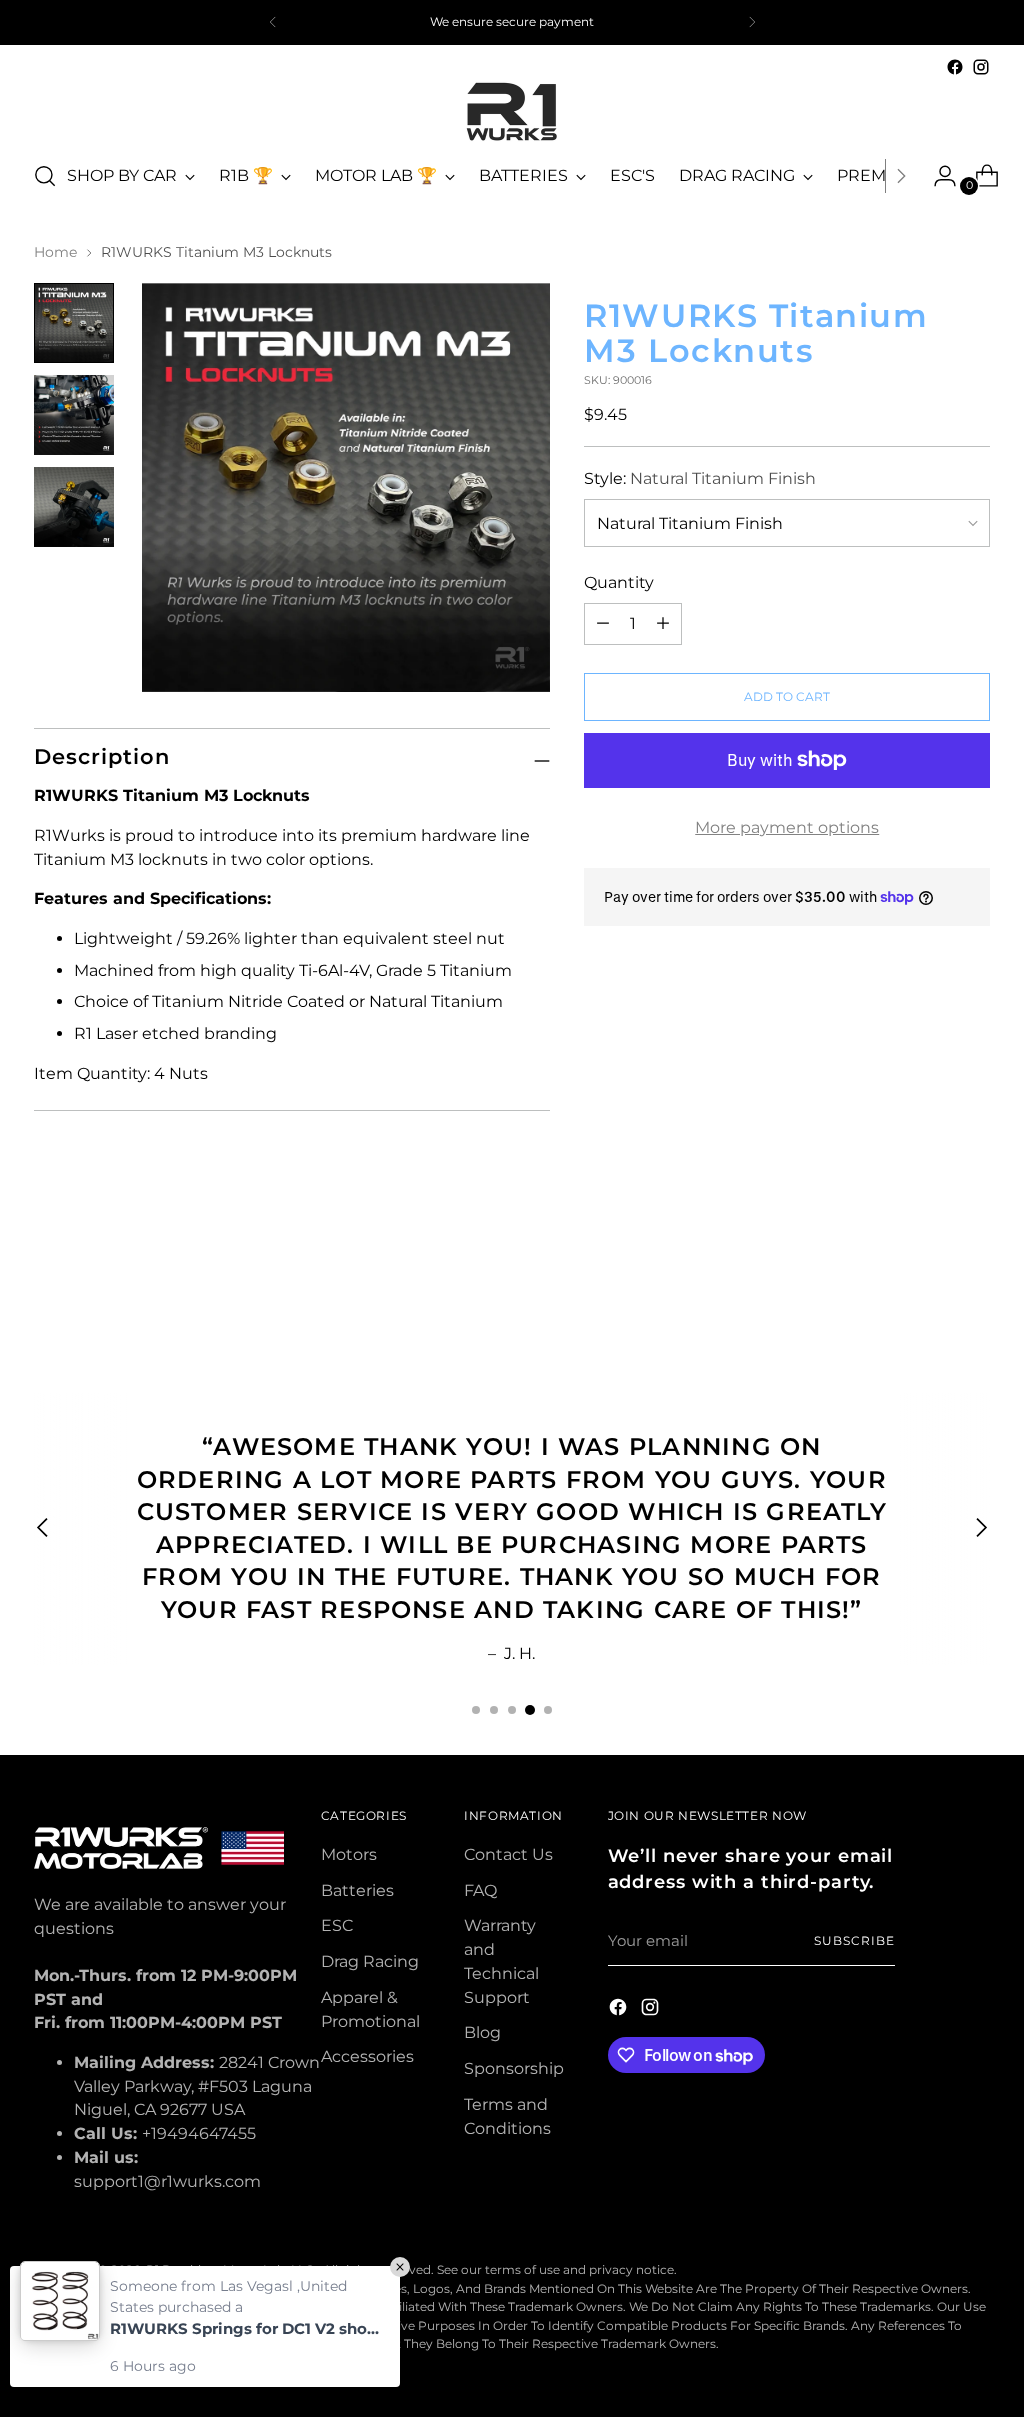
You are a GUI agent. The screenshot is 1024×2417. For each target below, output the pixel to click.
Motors (349, 1854)
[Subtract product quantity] (663, 624)
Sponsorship (514, 2068)
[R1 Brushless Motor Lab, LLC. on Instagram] (981, 67)
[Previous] (273, 22)
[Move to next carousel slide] (973, 1284)
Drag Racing (370, 1961)
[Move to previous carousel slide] (927, 1285)
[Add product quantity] (603, 624)
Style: (700, 478)
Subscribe (854, 1940)
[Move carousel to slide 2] (494, 1710)
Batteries (357, 1890)
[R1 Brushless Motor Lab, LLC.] (512, 111)
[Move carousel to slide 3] (512, 1710)
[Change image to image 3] (74, 507)
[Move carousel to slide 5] (548, 1710)
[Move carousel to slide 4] (530, 1710)
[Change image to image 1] (74, 323)
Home (55, 252)
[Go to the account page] (937, 176)
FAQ (480, 1890)
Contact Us (508, 1854)
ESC (337, 1925)
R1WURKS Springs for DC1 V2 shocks (245, 2328)
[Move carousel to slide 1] (476, 1710)
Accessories (367, 2056)
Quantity (619, 582)
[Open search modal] (45, 176)
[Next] (752, 22)
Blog (482, 2032)
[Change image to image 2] (74, 415)
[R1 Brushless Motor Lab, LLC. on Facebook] (955, 67)
